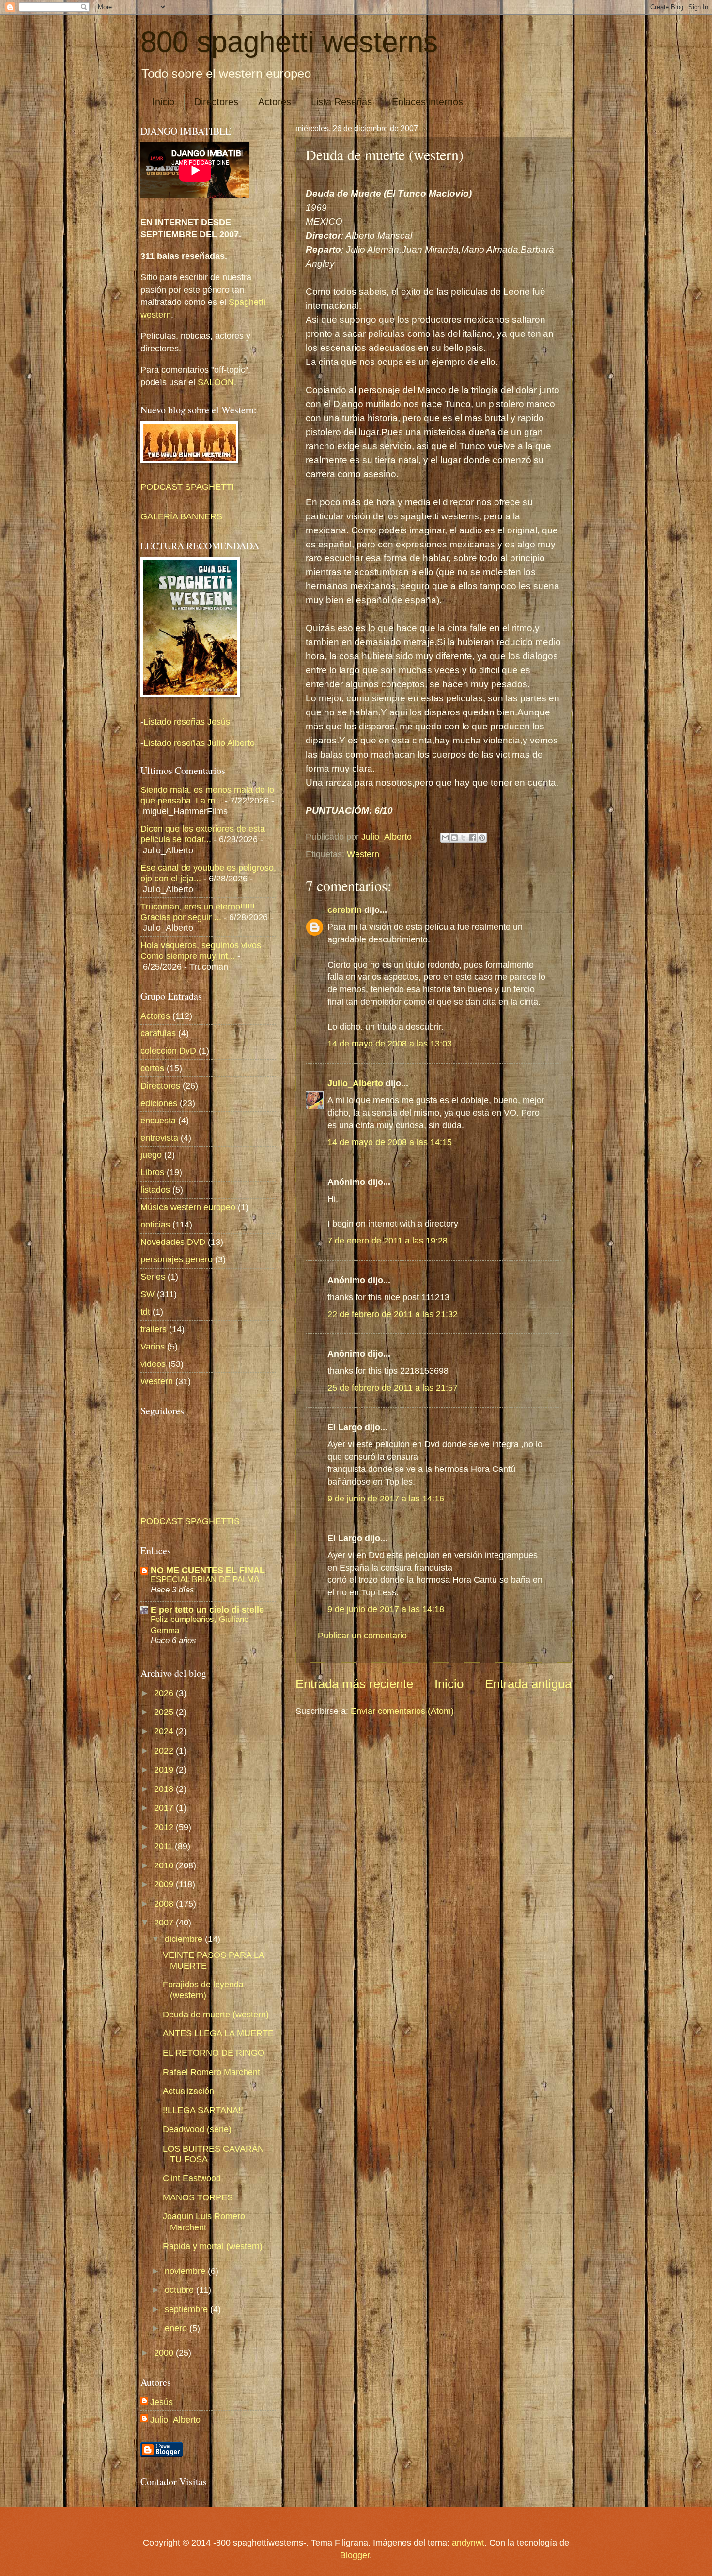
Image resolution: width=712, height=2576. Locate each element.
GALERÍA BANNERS (181, 516)
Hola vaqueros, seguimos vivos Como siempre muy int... (201, 950)
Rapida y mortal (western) (213, 2246)
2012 (165, 1827)
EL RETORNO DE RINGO (214, 2053)
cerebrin (345, 910)
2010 (165, 1865)
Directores (216, 102)
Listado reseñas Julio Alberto (199, 743)
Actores (275, 102)
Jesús (162, 2402)
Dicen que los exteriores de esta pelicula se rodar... (203, 834)
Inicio (163, 102)
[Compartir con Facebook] (473, 838)
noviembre (186, 2271)
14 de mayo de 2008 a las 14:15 (390, 1142)
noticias (155, 1224)
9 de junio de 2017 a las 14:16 (386, 1498)
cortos (152, 1068)
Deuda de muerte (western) (216, 2014)
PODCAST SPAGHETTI (187, 487)
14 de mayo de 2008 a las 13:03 (390, 1043)
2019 (165, 1769)
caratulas (158, 1033)
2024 (165, 1731)
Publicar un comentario (362, 1635)
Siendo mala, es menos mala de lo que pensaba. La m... (207, 795)
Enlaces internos (427, 102)
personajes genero (177, 1259)
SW (147, 1294)
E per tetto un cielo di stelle (207, 1610)
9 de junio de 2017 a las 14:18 (386, 1609)
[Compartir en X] (464, 838)
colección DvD (168, 1051)
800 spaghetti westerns (289, 42)
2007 (165, 1922)
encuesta (158, 1120)
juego (151, 1155)
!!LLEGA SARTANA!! (203, 2110)
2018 (165, 1789)
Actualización (188, 2091)
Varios (153, 1346)
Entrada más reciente (354, 1684)
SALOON (215, 382)
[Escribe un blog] (454, 838)
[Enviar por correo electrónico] (445, 838)
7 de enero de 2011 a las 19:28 (387, 1240)
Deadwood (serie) (197, 2129)
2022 (165, 1750)
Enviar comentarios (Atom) (402, 1711)
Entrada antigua (528, 1684)
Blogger (355, 2555)
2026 (165, 1693)
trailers (154, 1329)
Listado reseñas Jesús (187, 721)
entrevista (159, 1138)
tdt (145, 1311)
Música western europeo (188, 1207)
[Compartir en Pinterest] (482, 838)
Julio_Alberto (355, 1083)
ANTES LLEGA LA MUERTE (218, 2033)
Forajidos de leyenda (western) (203, 1990)
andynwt (468, 2542)
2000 (165, 2353)
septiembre (187, 2309)
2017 (165, 1808)
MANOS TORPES (198, 2197)
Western (363, 854)
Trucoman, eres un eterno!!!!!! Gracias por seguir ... (198, 912)
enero (177, 2328)
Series (153, 1277)
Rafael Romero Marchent (211, 2072)
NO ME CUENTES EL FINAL (208, 1570)
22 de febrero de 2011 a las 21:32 (393, 1314)
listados (155, 1190)
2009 (165, 1884)
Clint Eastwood (192, 2178)
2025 (165, 1712)
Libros (152, 1172)
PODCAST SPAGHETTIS (190, 1521)
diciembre (185, 1939)
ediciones (159, 1103)
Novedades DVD (173, 1242)
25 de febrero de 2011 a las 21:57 (393, 1387)
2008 (165, 1903)
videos (153, 1364)
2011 (164, 1846)
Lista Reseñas (341, 102)
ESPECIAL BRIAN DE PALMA (205, 1579)
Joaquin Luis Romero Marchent (204, 2221)
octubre (180, 2290)
